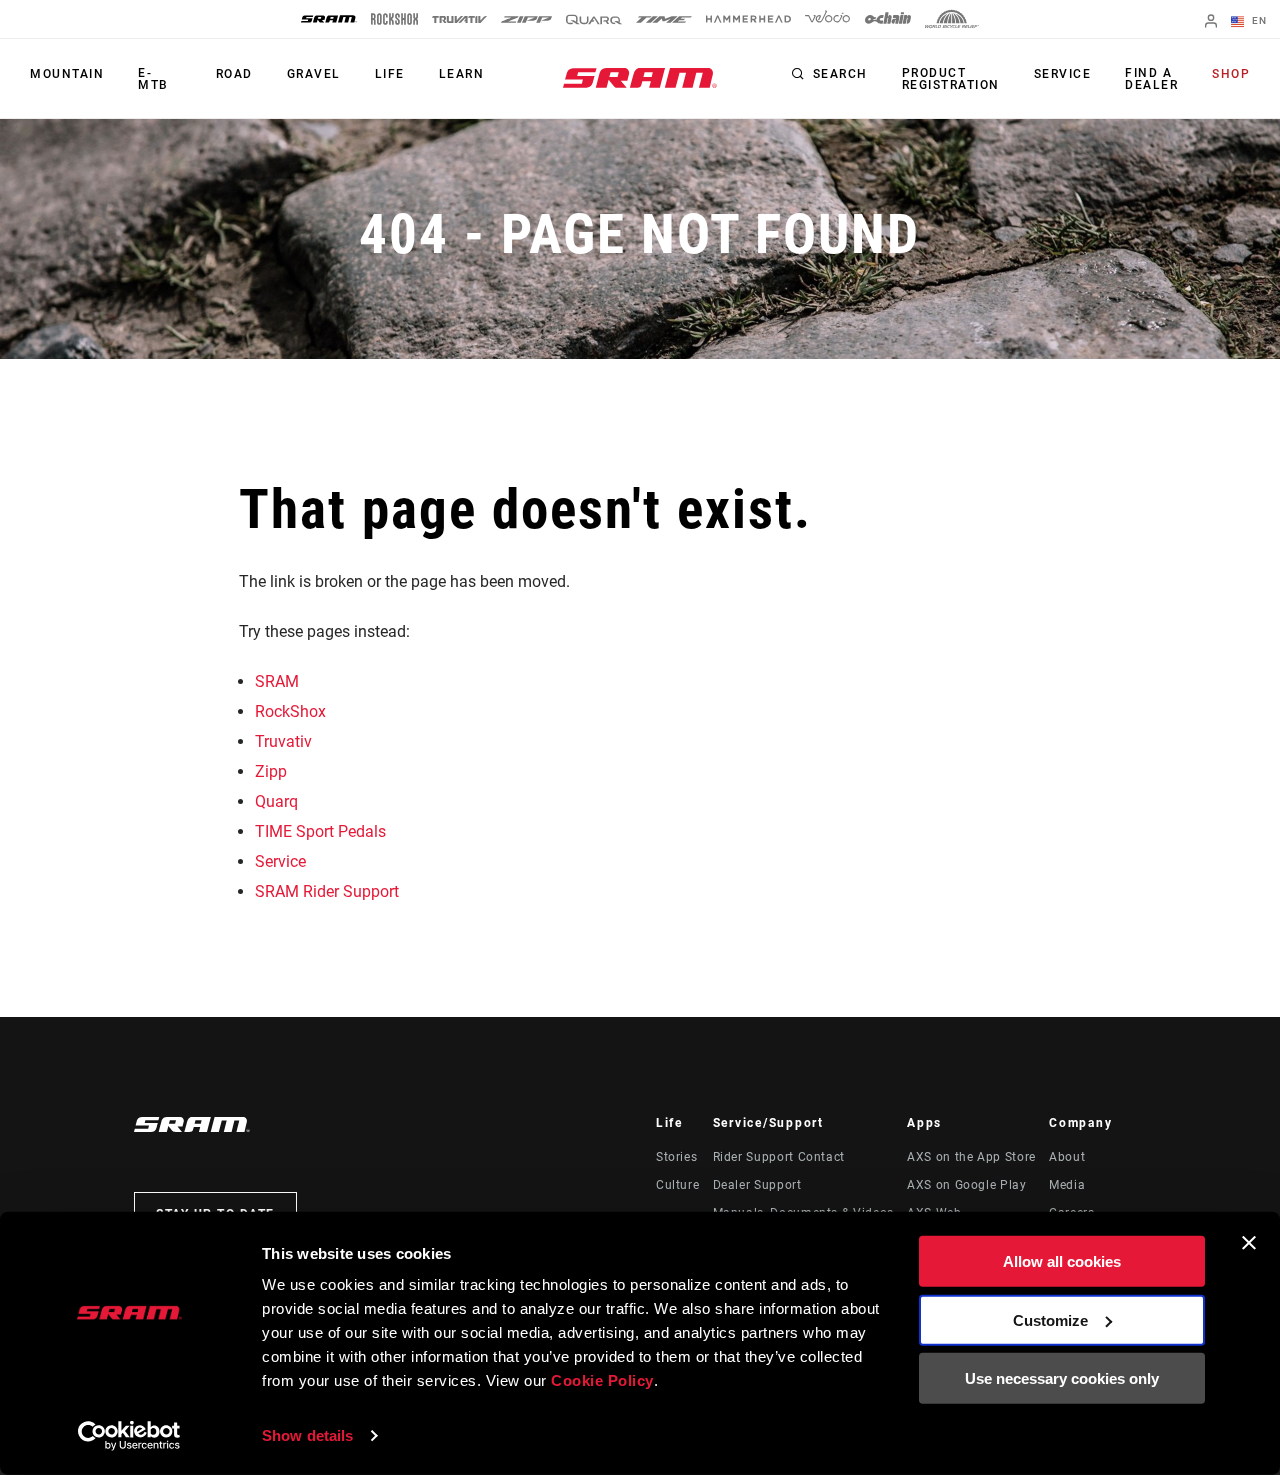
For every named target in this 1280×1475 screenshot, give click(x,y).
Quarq (276, 801)
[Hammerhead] (748, 19)
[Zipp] (526, 19)
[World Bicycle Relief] (952, 19)
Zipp (271, 771)
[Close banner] (1249, 1243)
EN (1257, 20)
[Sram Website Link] (640, 78)
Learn (462, 74)
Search (840, 74)
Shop (1231, 74)
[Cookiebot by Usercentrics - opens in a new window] (129, 1436)
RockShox (290, 711)
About (1067, 1157)
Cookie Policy (602, 1380)
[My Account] (1211, 22)
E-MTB (153, 79)
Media (1067, 1185)
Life (390, 74)
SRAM (277, 681)
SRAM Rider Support (327, 891)
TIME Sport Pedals (320, 831)
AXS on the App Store (971, 1157)
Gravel (314, 74)
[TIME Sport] (664, 19)
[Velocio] (827, 19)
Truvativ (283, 741)
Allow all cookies (1062, 1261)
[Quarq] (594, 19)
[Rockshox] (394, 19)
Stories (676, 1157)
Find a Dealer (1151, 79)
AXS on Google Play (967, 1185)
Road (234, 74)
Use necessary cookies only (1062, 1378)
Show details (307, 1435)
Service (1063, 74)
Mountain (67, 74)
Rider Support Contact (779, 1157)
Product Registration (951, 79)
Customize (1050, 1319)
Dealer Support (757, 1185)
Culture (677, 1185)
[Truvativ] (459, 19)
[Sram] (329, 19)
